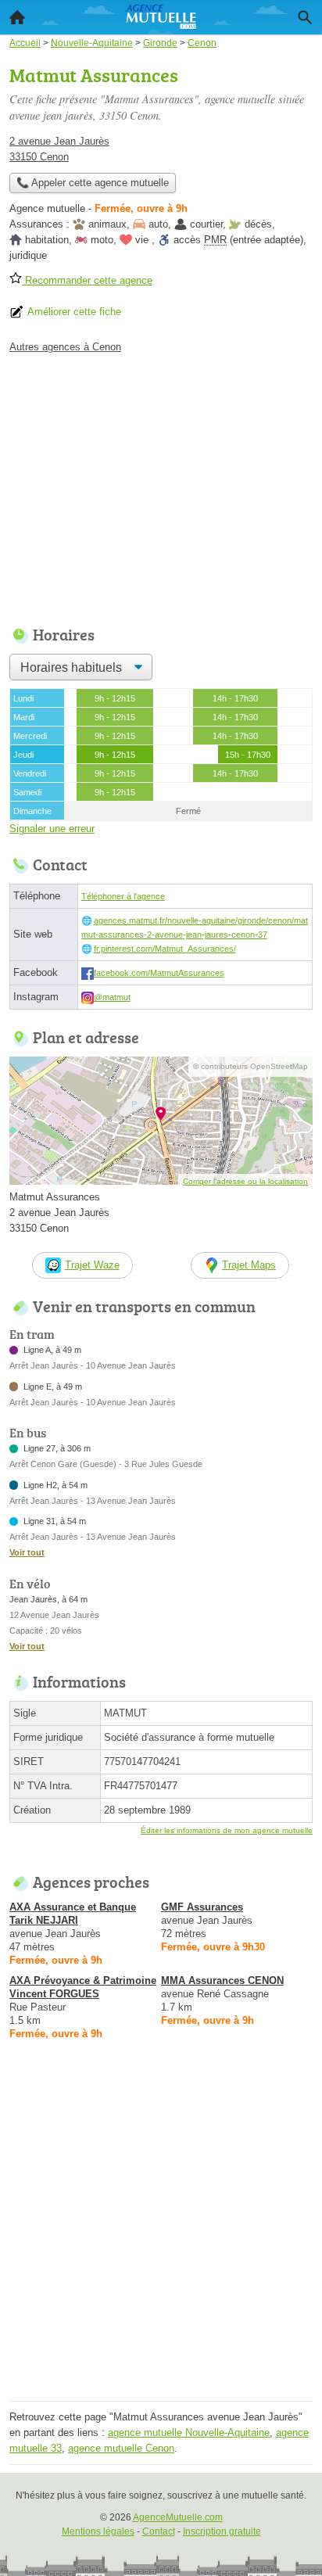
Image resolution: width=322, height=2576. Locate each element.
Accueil (17, 17)
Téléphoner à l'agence (123, 896)
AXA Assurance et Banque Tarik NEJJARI (73, 1914)
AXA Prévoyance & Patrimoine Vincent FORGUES (83, 1987)
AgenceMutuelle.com (178, 2517)
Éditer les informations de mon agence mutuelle (227, 1830)
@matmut (112, 997)
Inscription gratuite (222, 2531)
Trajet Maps (249, 1265)
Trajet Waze (92, 1265)
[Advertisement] (161, 2235)
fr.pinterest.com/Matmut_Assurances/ (165, 949)
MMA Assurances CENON (222, 1980)
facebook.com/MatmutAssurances (159, 973)
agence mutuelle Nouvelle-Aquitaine (189, 2432)
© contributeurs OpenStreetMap (250, 1066)
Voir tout (27, 1552)
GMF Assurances (202, 1907)
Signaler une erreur (52, 829)
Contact (159, 2531)
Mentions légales (98, 2531)
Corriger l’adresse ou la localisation (245, 1181)
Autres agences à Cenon (65, 347)
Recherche (305, 17)
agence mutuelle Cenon (121, 2448)
